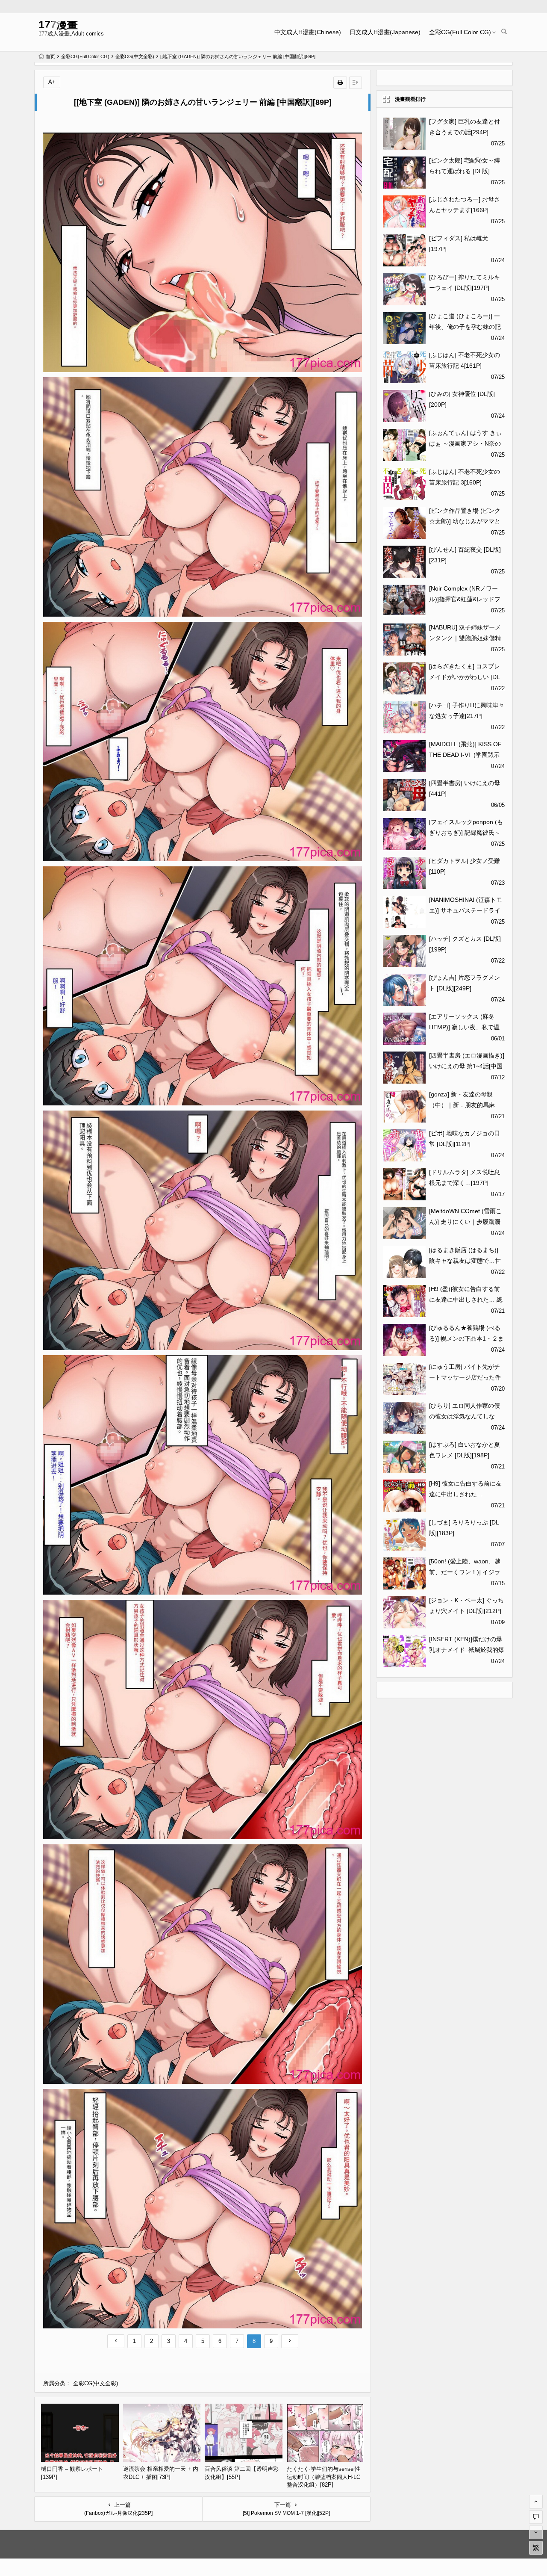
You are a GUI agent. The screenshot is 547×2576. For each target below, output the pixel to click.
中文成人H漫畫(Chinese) (308, 32)
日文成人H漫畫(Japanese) (385, 32)
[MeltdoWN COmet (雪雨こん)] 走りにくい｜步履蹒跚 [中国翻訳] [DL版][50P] (465, 1222)
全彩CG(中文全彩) (135, 56)
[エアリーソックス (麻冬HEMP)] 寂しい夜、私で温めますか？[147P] (464, 1027)
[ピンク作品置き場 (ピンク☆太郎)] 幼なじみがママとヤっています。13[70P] (465, 521)
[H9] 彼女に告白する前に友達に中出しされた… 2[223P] (465, 1494)
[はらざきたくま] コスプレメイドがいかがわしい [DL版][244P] (465, 677)
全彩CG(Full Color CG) (460, 32)
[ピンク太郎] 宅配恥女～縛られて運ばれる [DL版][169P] (465, 171)
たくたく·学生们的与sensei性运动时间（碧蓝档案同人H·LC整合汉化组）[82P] (323, 2477)
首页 (50, 56)
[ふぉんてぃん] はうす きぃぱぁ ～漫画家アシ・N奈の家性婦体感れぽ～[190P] (465, 443)
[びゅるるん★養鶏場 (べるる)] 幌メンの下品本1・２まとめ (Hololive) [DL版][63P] (466, 1338)
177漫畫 (58, 25)
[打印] (340, 83)
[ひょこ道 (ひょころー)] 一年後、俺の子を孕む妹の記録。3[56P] (465, 327)
